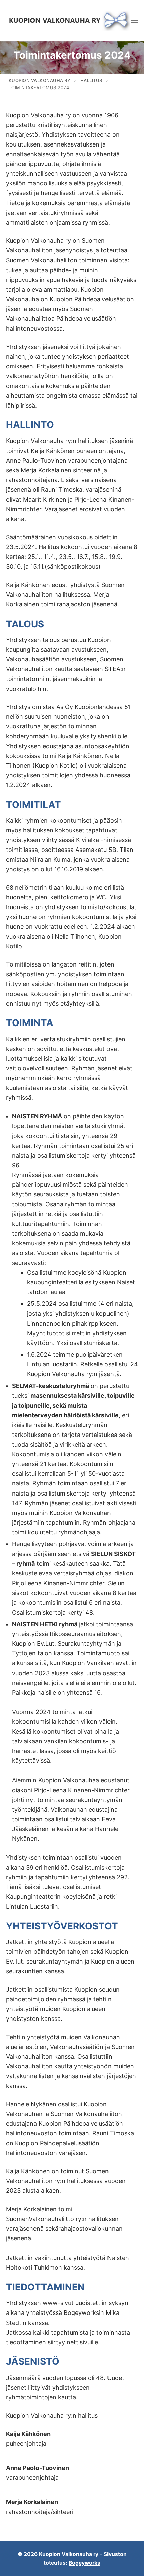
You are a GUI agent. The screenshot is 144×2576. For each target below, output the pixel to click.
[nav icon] (134, 20)
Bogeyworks (85, 2563)
